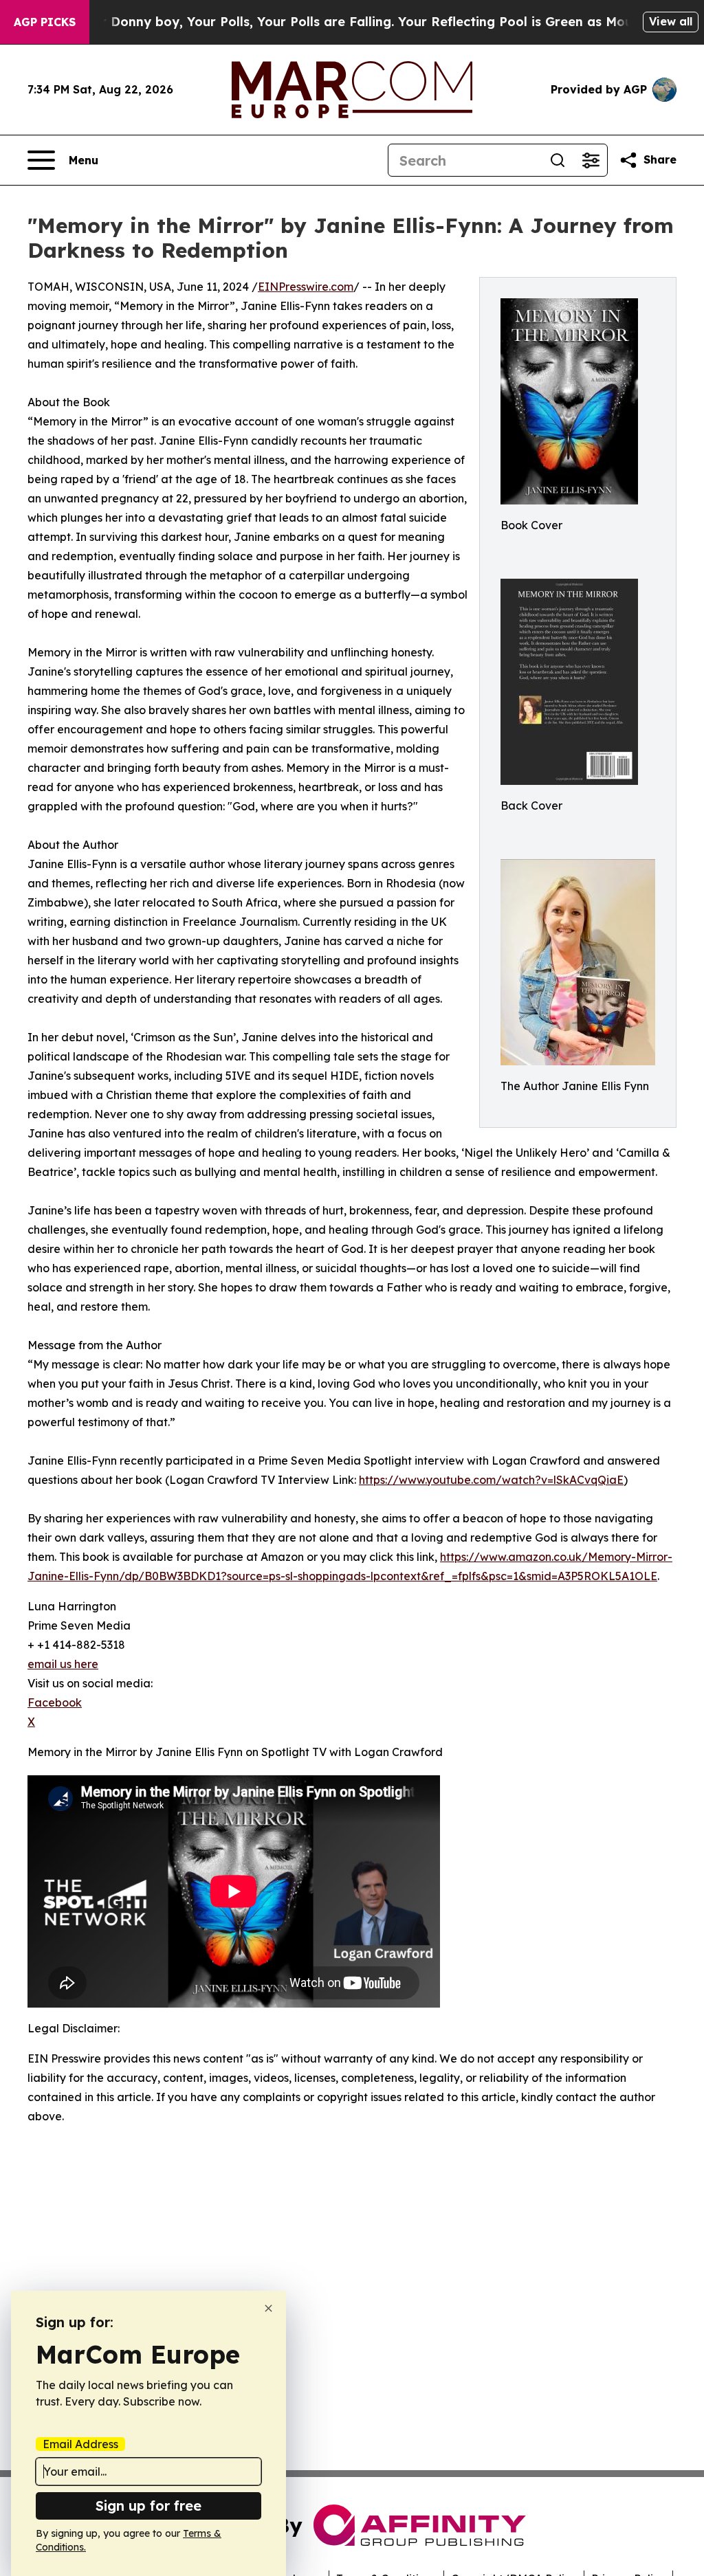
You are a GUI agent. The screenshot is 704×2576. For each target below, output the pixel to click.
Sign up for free (148, 2506)
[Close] (268, 2308)
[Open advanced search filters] (591, 160)
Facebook (55, 1702)
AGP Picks (45, 22)
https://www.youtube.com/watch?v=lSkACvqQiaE (491, 1480)
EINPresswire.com (306, 287)
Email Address (80, 2444)
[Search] (558, 160)
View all (671, 21)
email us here (63, 1664)
